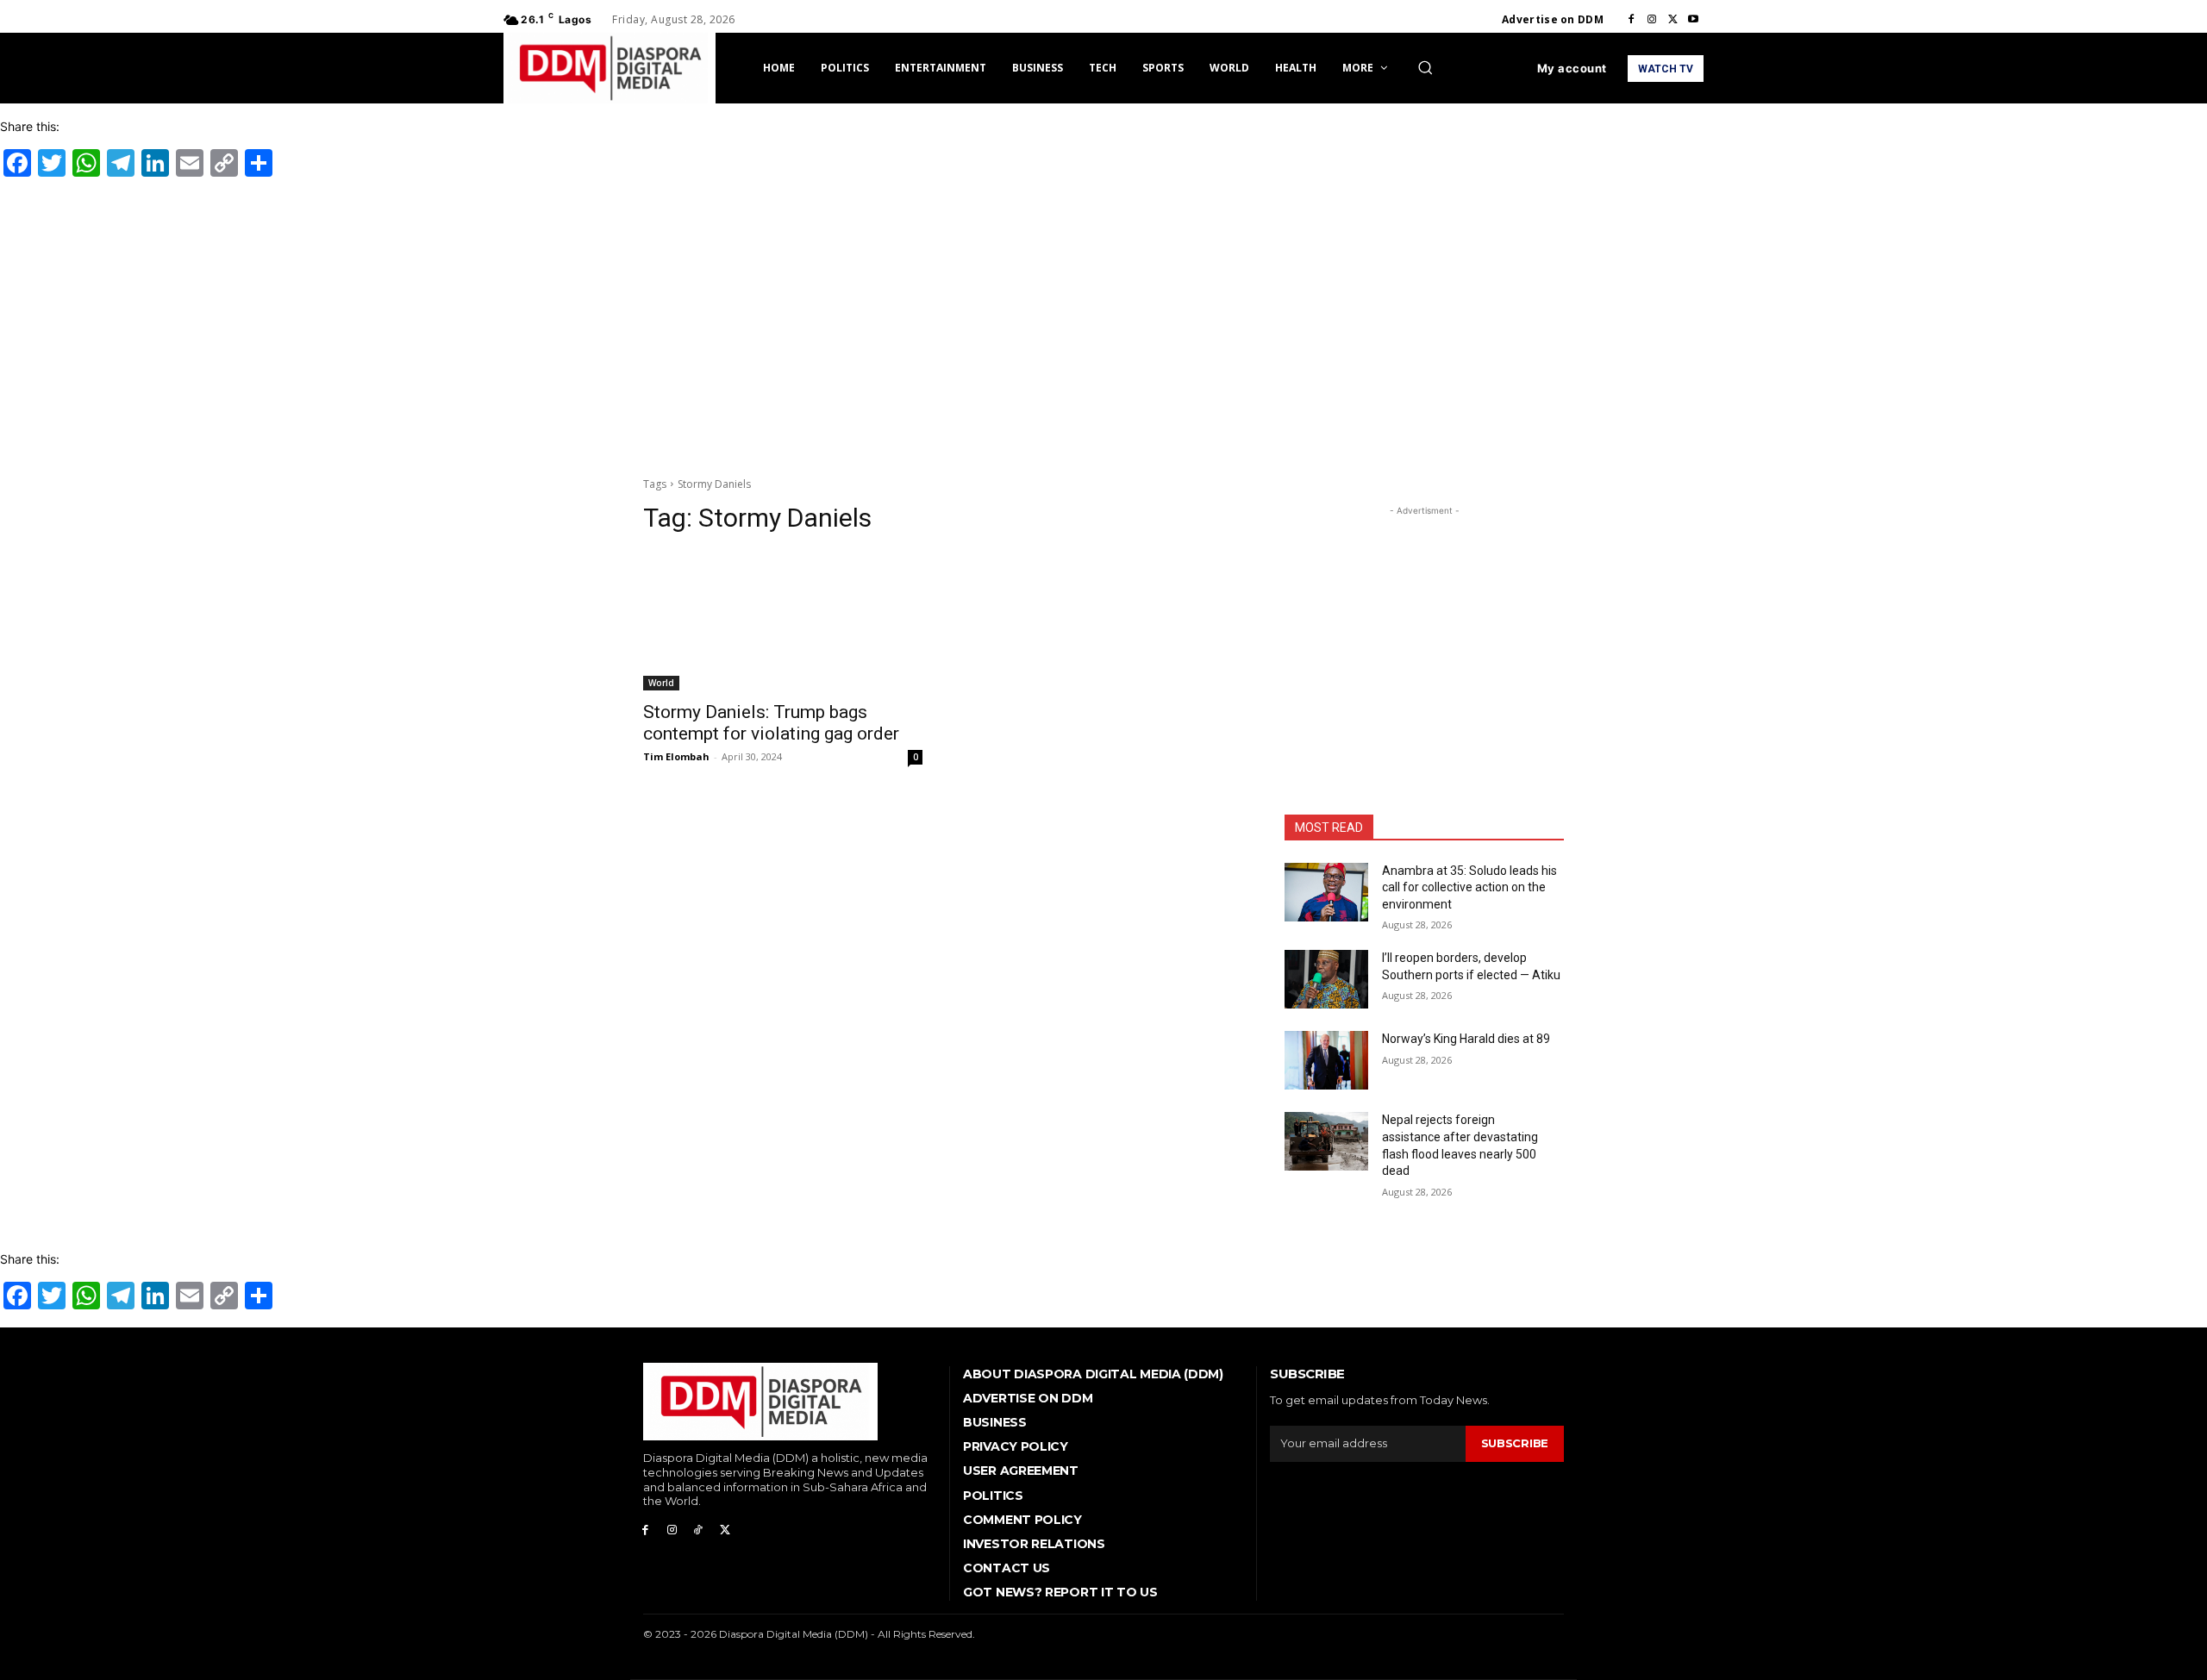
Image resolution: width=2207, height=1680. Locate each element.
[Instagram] (1652, 20)
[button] (1425, 67)
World (661, 683)
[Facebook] (1631, 20)
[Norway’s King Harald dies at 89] (1326, 1060)
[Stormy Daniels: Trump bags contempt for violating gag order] (783, 621)
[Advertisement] (1103, 324)
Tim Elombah (676, 756)
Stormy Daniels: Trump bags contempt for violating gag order (771, 723)
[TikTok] (699, 1530)
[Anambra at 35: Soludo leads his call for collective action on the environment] (1326, 892)
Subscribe (1515, 1443)
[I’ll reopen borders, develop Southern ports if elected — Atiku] (1326, 979)
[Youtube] (1693, 20)
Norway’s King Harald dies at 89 (1466, 1039)
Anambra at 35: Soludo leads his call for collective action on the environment (1469, 887)
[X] (1672, 20)
